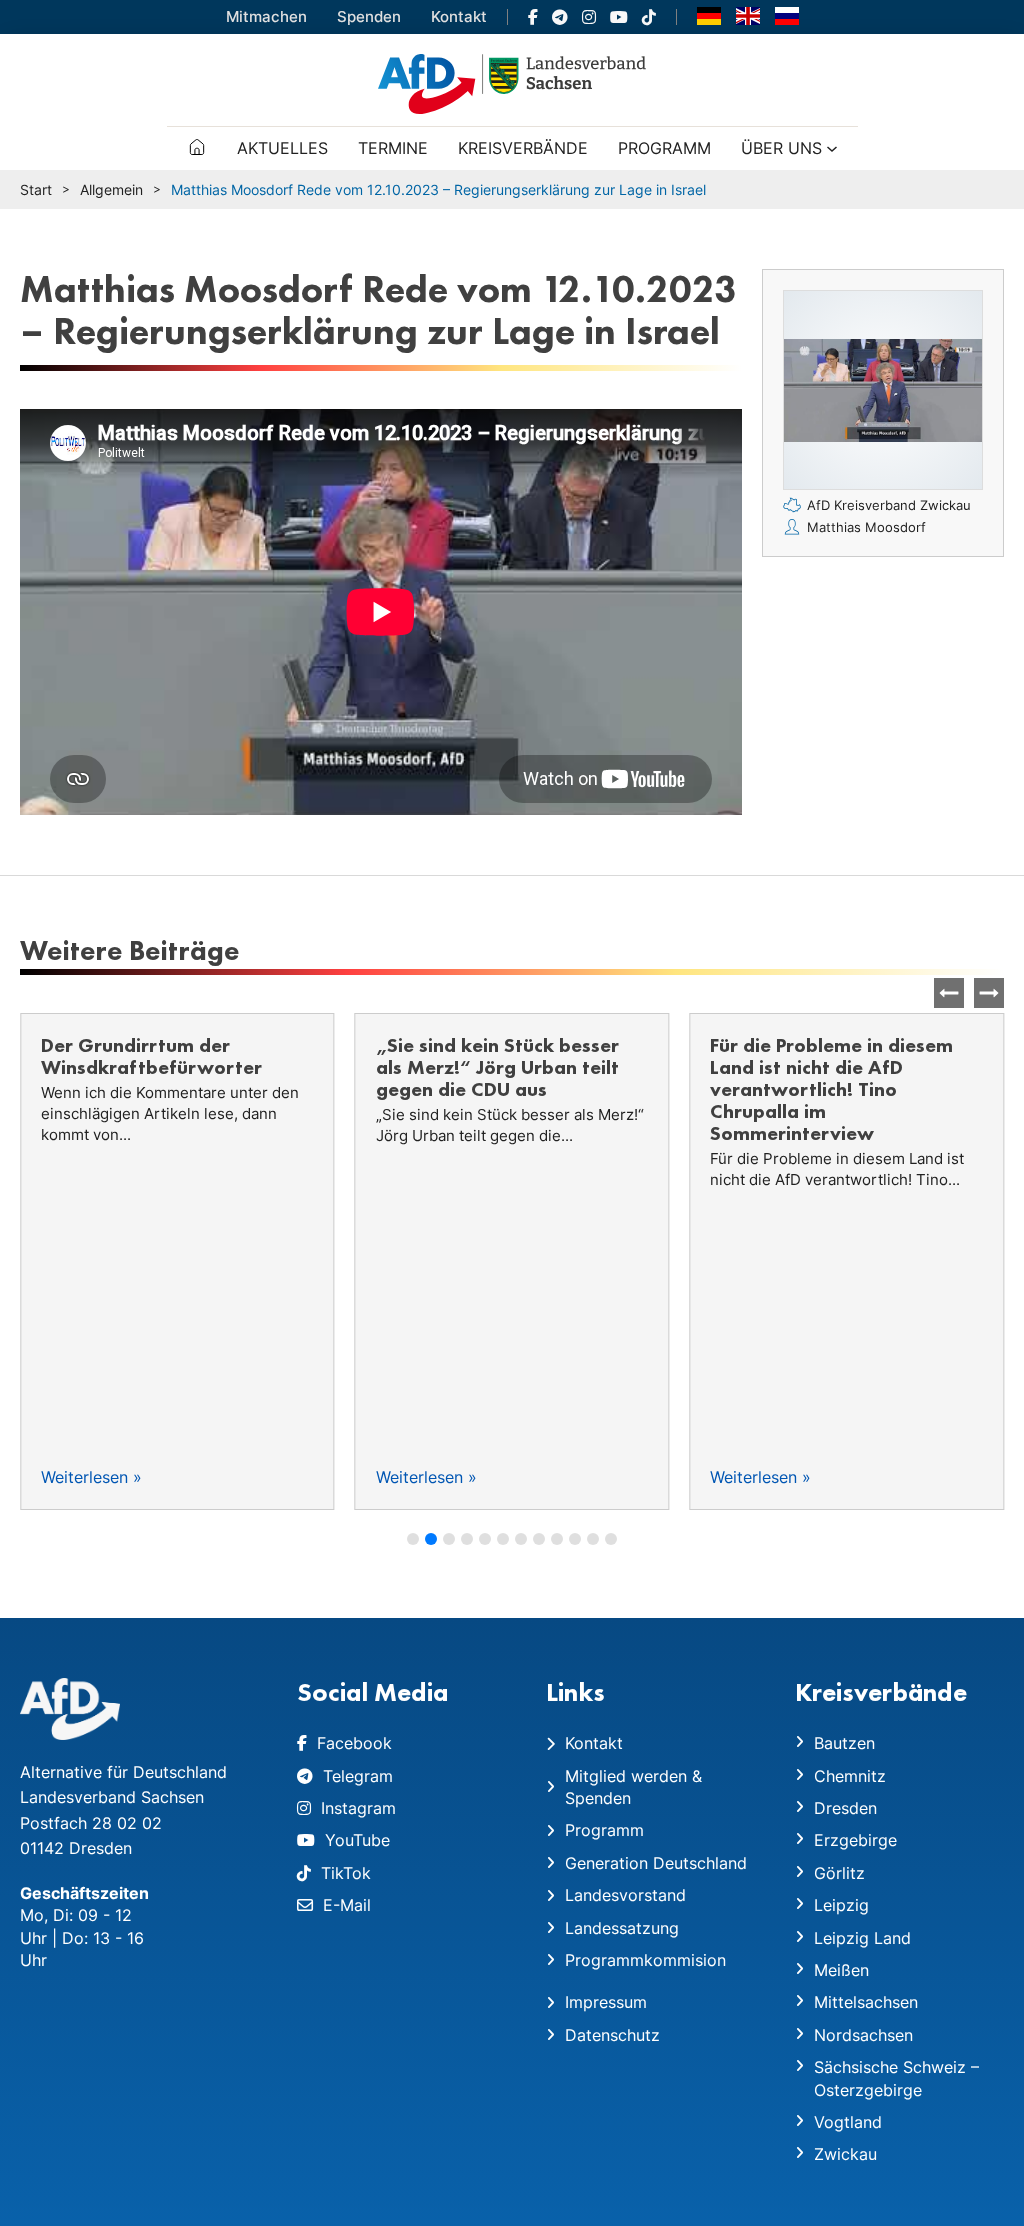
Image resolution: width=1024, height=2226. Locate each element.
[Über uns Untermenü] (832, 149)
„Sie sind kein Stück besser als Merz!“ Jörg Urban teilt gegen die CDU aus (497, 1067)
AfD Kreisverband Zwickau (889, 505)
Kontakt (459, 16)
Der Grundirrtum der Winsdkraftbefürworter (151, 1056)
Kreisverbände (523, 148)
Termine (393, 148)
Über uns (781, 148)
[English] (748, 15)
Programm (664, 148)
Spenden (369, 16)
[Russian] (787, 15)
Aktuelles (282, 148)
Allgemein (111, 189)
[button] (989, 993)
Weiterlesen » (91, 1477)
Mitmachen (266, 16)
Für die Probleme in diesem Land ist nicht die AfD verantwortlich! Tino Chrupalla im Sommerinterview (831, 1089)
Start (36, 189)
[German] (709, 15)
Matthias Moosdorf (866, 527)
